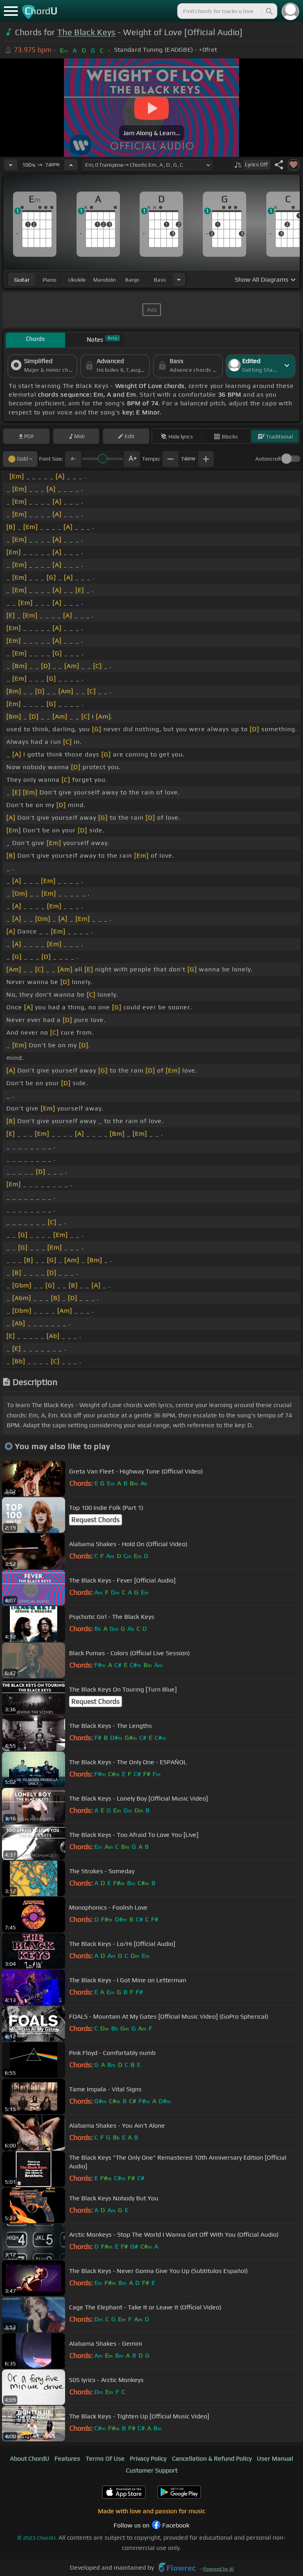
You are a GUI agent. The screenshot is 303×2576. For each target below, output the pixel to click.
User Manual (275, 2458)
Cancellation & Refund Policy (212, 2458)
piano (50, 280)
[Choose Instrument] (179, 279)
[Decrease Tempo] (11, 165)
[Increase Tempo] (71, 165)
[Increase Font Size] (132, 459)
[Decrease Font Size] (73, 459)
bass (160, 280)
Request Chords (95, 1520)
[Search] (269, 11)
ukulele (77, 280)
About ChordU (30, 2458)
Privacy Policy (148, 2458)
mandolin (105, 280)
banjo (132, 280)
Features (67, 2458)
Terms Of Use (105, 2458)
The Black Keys (86, 32)
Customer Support (152, 2470)
